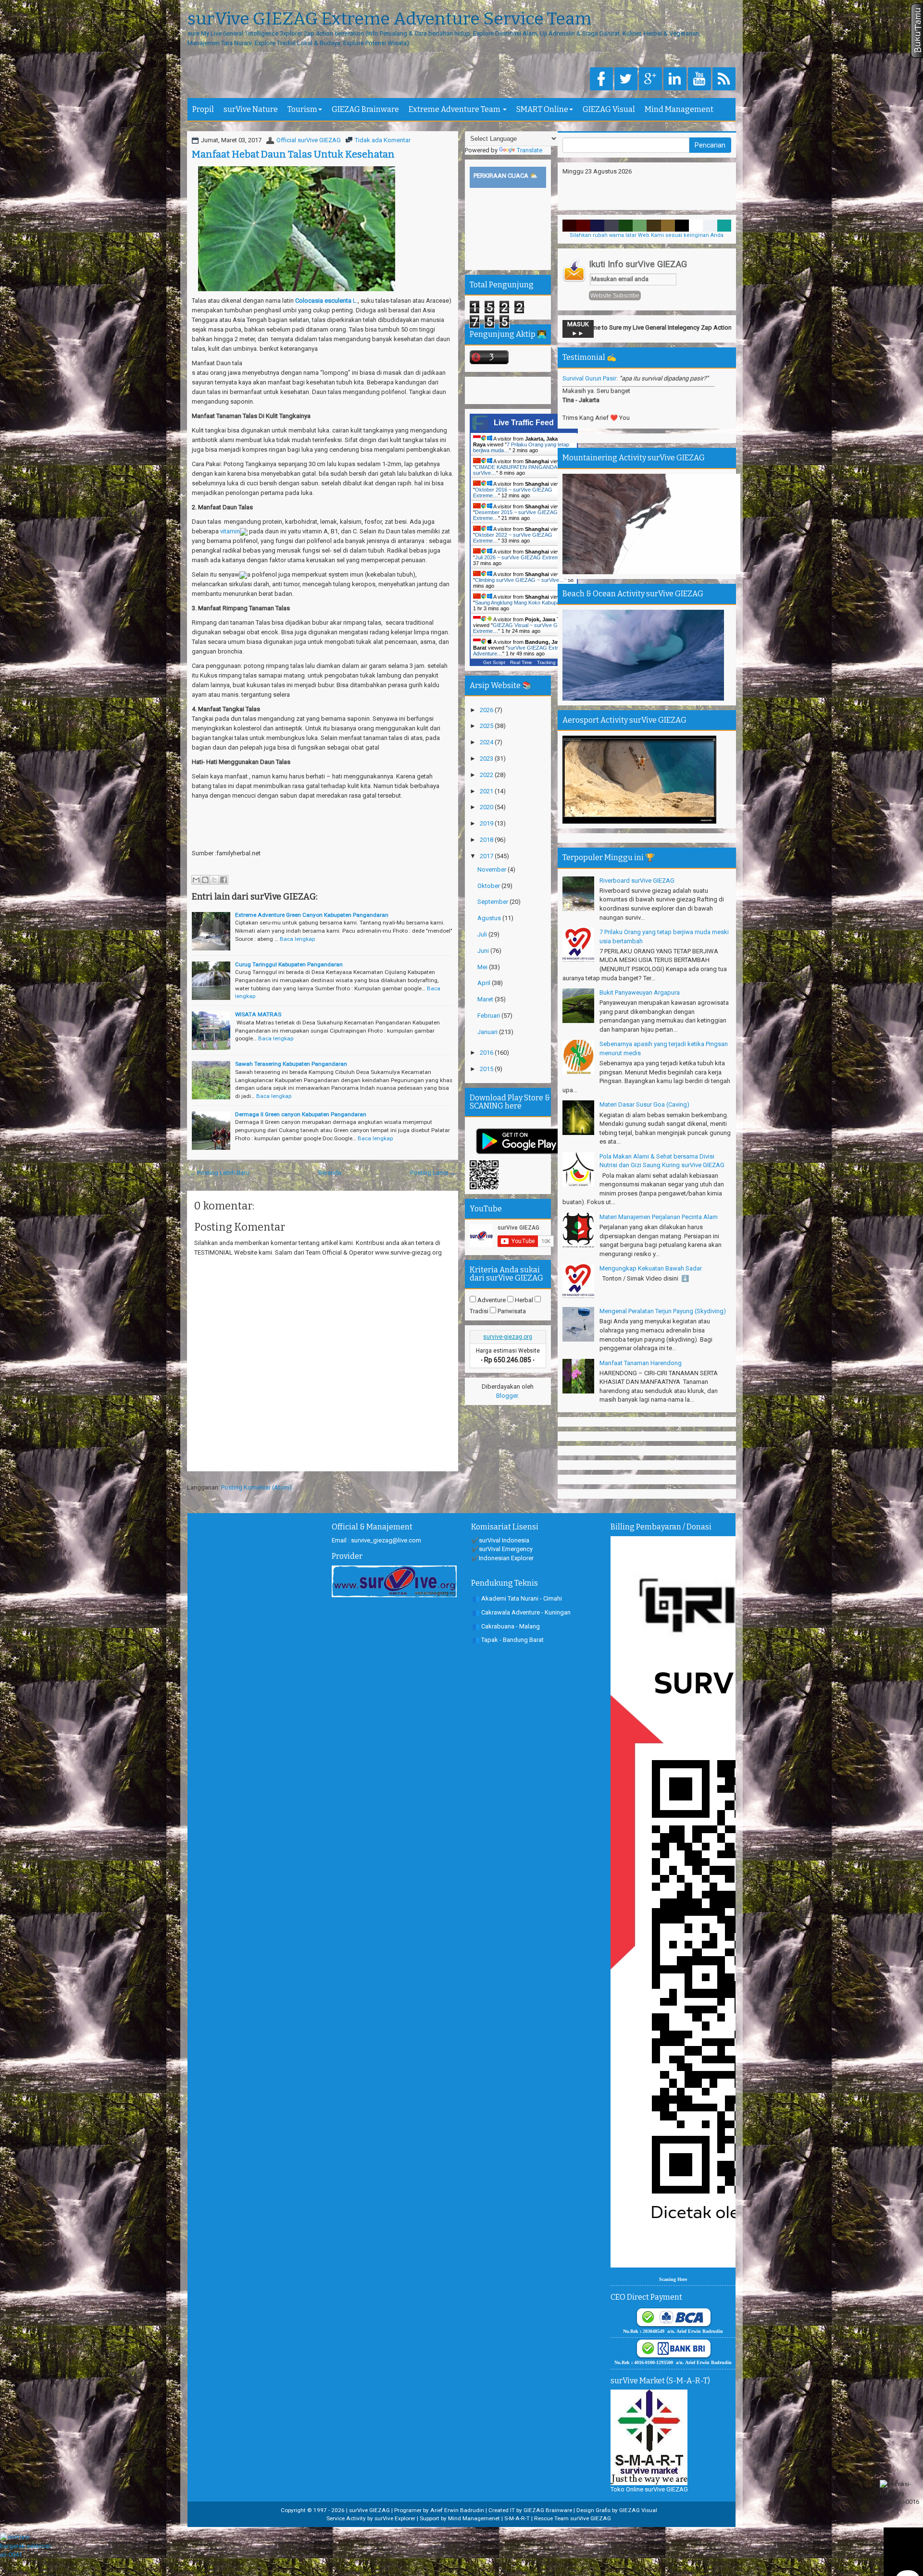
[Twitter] (626, 80)
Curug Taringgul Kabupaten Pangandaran (289, 964)
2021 (487, 791)
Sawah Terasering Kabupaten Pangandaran (291, 1064)
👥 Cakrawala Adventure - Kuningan (521, 1612)
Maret (486, 999)
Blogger (507, 1396)
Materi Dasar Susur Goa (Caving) (644, 1104)
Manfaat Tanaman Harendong (641, 1363)
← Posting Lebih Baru (219, 1173)
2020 (487, 807)
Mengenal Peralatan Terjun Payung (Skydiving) (663, 1311)
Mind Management (679, 109)
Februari (489, 1016)
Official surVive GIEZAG (309, 140)
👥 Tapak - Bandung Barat (508, 1640)
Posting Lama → (433, 1173)
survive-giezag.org (508, 1337)
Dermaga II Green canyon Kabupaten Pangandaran (301, 1114)
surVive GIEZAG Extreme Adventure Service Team (389, 19)
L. (355, 301)
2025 (487, 726)
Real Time (521, 662)
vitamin (229, 531)
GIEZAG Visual (609, 109)
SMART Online (542, 109)
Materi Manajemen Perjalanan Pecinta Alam (659, 1217)
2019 (487, 823)
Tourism (302, 109)
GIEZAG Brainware (365, 109)
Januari (488, 1032)
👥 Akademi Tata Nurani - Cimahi (517, 1598)
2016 (487, 1053)
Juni (484, 951)
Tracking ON (551, 662)
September (493, 902)
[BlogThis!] (205, 880)
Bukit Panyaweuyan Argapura (640, 992)
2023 (487, 758)
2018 (487, 840)
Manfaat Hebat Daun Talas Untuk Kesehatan (293, 154)
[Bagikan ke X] (214, 880)
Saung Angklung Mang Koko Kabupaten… (524, 603)
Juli (483, 934)
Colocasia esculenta (323, 301)
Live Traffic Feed (524, 423)
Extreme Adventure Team (455, 109)
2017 (487, 856)
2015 (487, 1069)
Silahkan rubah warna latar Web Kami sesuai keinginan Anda (647, 235)
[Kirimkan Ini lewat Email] (196, 880)
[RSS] (724, 80)
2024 (487, 742)
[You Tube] (699, 80)
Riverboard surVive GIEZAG (637, 881)
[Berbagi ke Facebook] (224, 880)
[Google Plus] (650, 80)
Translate (530, 150)
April (485, 983)
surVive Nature (251, 109)
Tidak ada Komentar (383, 140)
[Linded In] (675, 80)
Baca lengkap (297, 939)
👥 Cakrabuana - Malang (506, 1626)
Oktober (489, 886)
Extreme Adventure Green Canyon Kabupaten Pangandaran (312, 915)
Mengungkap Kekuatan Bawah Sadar (651, 1268)
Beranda (330, 1173)
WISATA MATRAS (258, 1014)
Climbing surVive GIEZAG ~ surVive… (520, 580)
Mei (483, 967)
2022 (487, 775)
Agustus (490, 918)
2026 (487, 710)
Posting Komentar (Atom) (256, 1487)
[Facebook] (601, 80)
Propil (203, 109)
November (493, 869)
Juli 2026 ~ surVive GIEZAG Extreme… (521, 557)
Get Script (494, 662)
